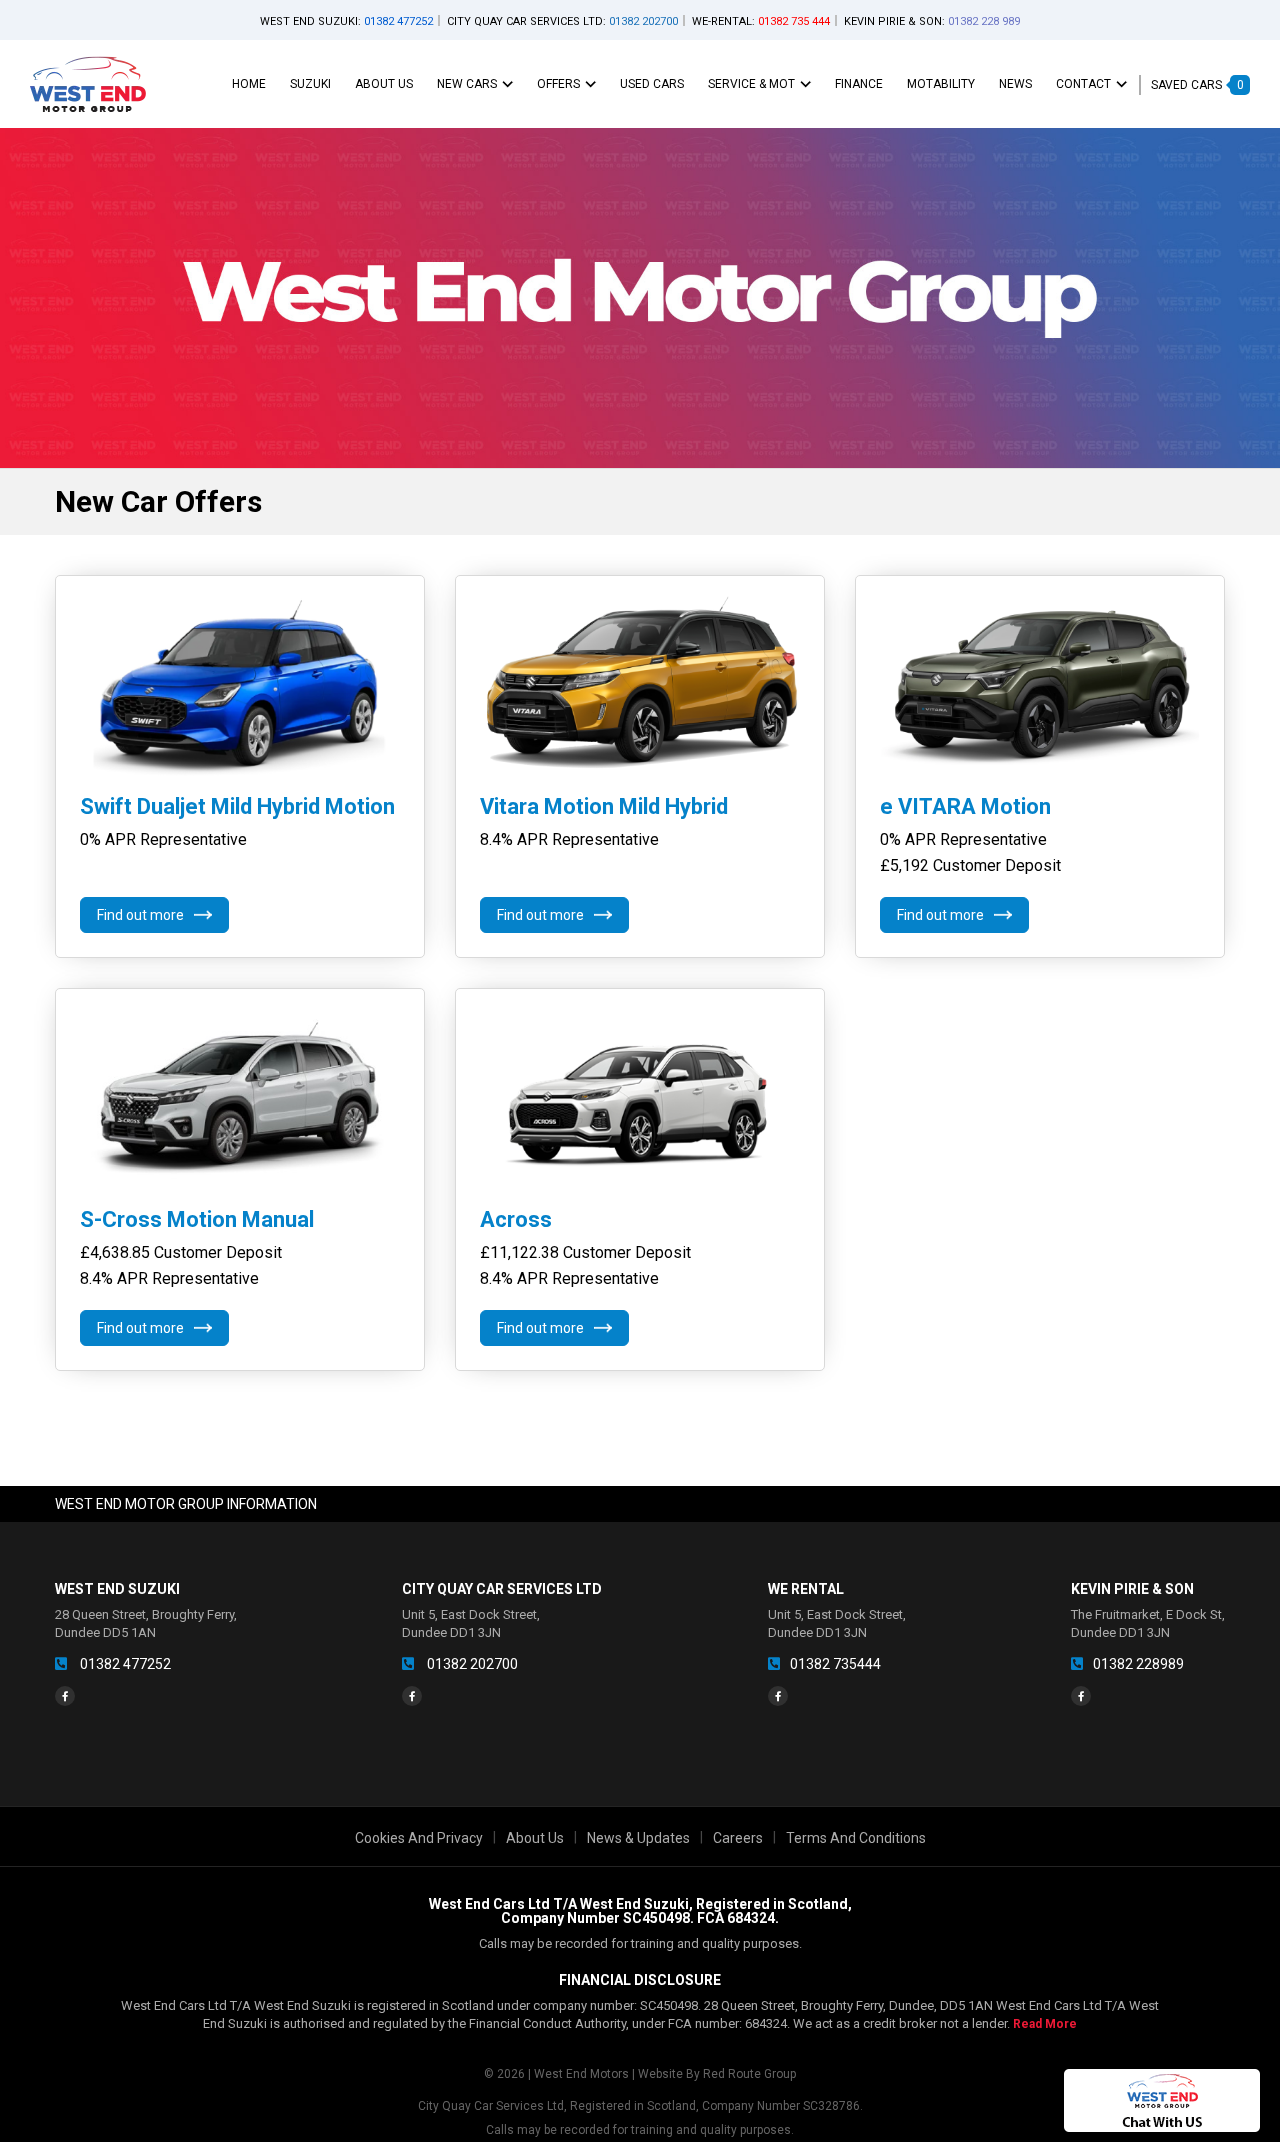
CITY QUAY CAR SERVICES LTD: (562, 21)
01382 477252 (124, 1664)
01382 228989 (1138, 1664)
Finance (859, 84)
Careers (738, 1838)
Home (249, 84)
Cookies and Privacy (419, 1838)
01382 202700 (471, 1664)
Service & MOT (751, 84)
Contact (1083, 84)
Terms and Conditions (856, 1838)
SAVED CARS (1197, 85)
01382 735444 (835, 1664)
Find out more (140, 915)
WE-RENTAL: (761, 21)
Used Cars (652, 84)
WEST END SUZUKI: (346, 21)
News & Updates (638, 1838)
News (1015, 84)
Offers (558, 84)
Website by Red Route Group (717, 2074)
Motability (941, 84)
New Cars (467, 84)
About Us (384, 84)
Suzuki (310, 84)
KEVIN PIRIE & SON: (932, 21)
